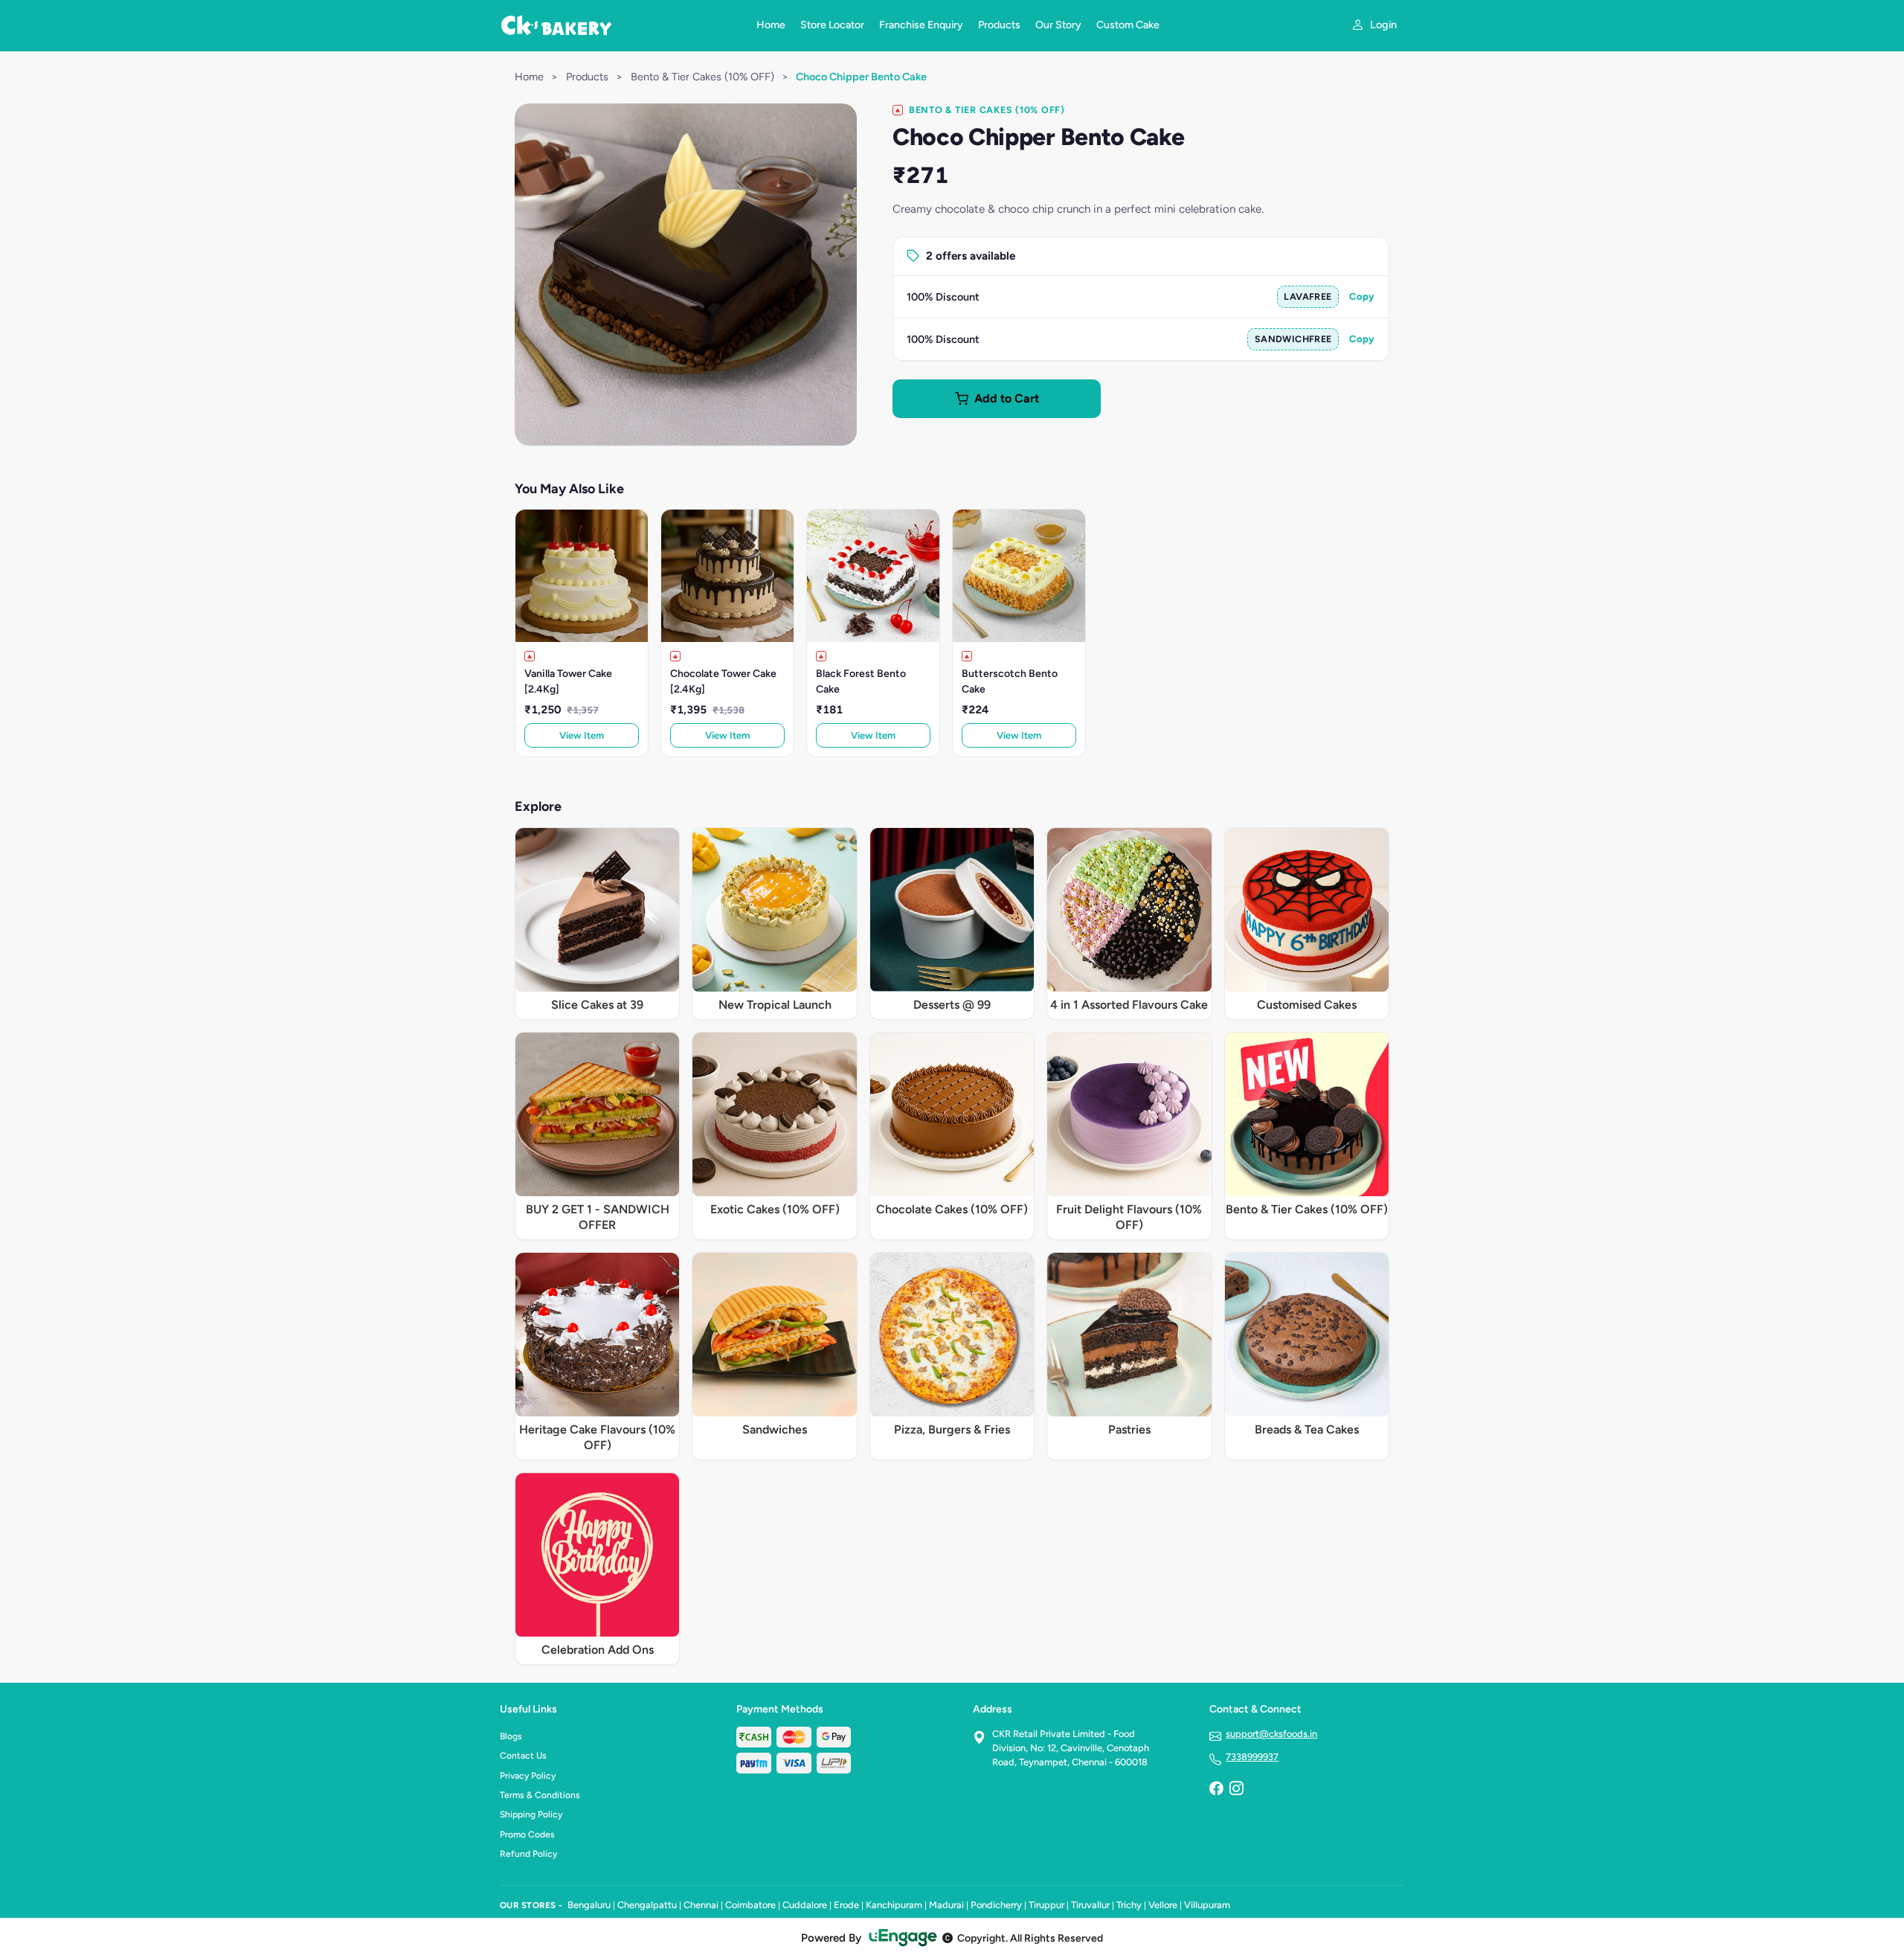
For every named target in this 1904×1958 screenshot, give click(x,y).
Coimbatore (750, 1905)
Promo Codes (527, 1835)
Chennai (701, 1905)
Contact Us (523, 1756)
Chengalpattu (647, 1905)
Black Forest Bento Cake (861, 681)
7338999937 (1252, 1757)
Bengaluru (589, 1905)
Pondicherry (996, 1905)
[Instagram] (1236, 1790)
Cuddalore (805, 1905)
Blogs (511, 1736)
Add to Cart (1007, 398)
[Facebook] (1216, 1790)
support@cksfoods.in (1271, 1734)
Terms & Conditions (540, 1795)
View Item (582, 735)
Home (771, 25)
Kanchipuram (894, 1905)
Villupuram (1207, 1905)
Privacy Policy (528, 1776)
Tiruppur (1046, 1905)
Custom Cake (1128, 25)
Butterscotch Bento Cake (1010, 681)
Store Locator (832, 25)
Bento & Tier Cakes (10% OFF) (702, 77)
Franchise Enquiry (921, 25)
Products (999, 25)
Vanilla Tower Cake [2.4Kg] (568, 681)
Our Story (1058, 25)
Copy (1362, 296)
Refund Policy (528, 1854)
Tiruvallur (1090, 1905)
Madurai (946, 1905)
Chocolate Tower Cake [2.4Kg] (723, 681)
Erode (846, 1905)
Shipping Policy (531, 1814)
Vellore (1163, 1905)
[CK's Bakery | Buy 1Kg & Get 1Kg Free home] (619, 25)
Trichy (1129, 1905)
